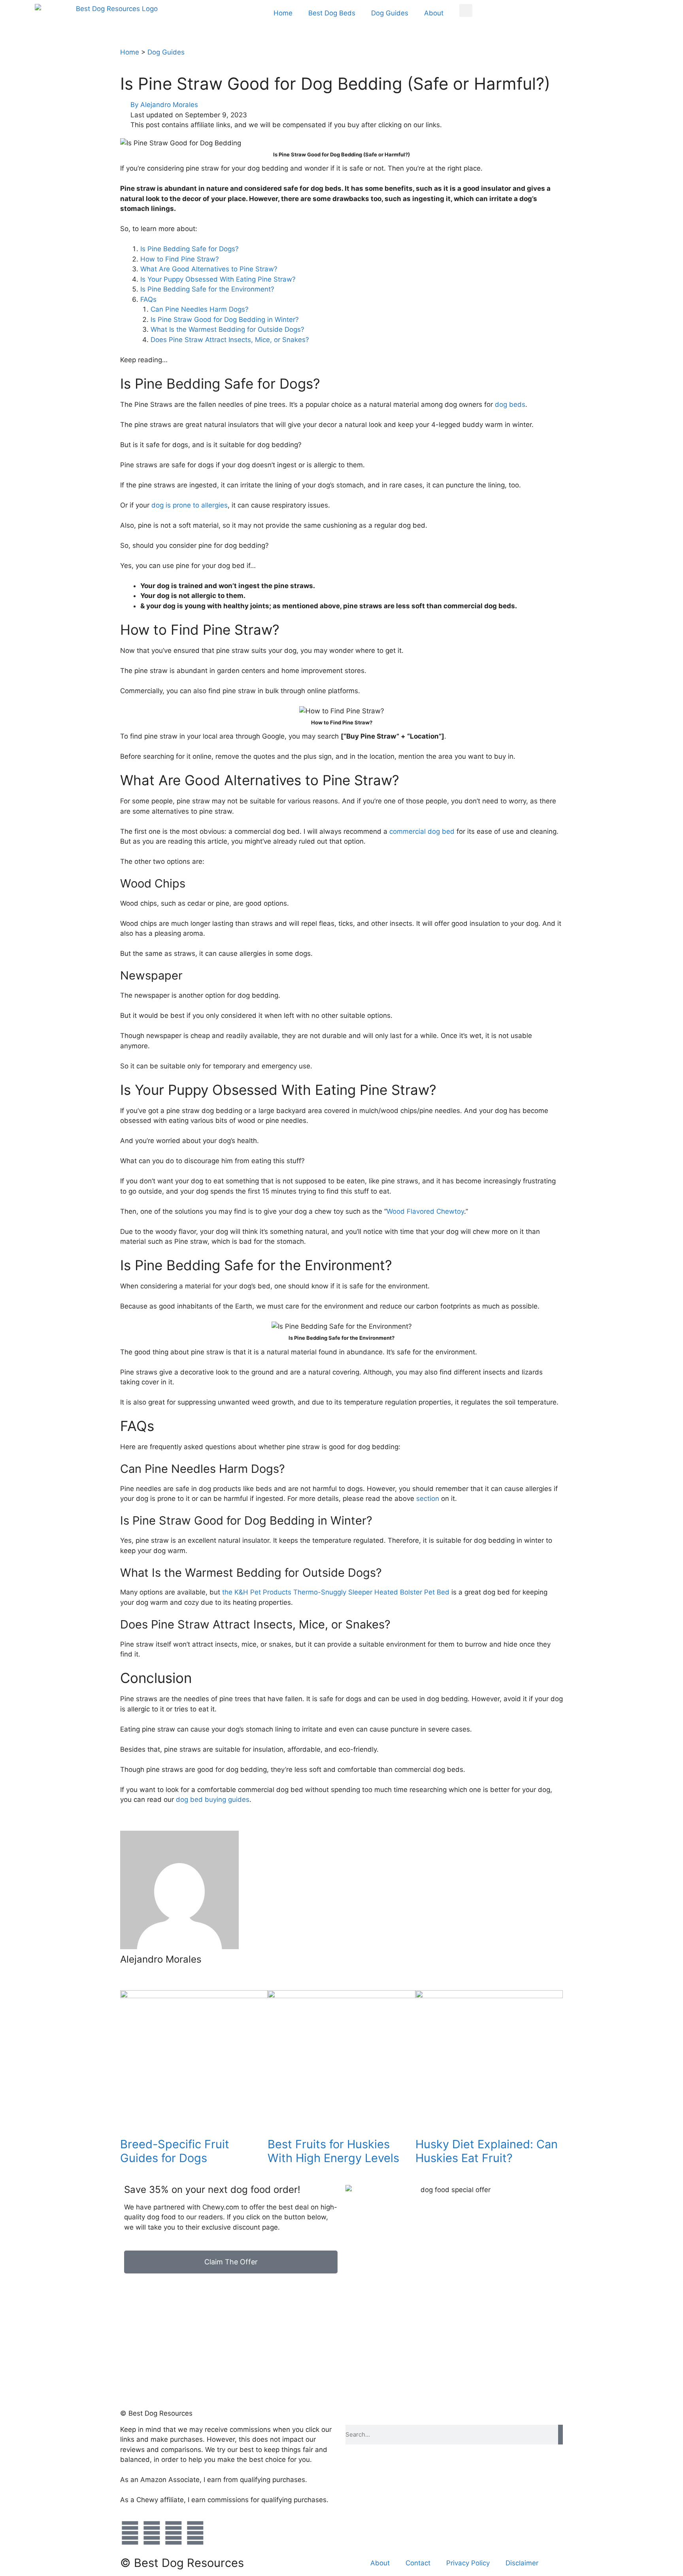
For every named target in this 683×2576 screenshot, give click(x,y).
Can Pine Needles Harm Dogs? (200, 309)
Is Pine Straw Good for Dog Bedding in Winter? (226, 320)
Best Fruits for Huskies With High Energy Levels (333, 2151)
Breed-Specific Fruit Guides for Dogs (175, 2151)
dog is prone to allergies (190, 505)
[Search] (560, 2435)
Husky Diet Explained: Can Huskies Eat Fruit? (487, 2151)
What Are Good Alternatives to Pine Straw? (209, 269)
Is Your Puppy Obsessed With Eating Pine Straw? (218, 279)
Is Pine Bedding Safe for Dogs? (190, 249)
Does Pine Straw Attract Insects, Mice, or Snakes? (230, 340)
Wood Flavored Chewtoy (425, 1211)
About (434, 13)
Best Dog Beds (332, 13)
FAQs (148, 299)
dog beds (510, 404)
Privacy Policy (468, 2563)
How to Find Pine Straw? (180, 259)
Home (283, 13)
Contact (418, 2563)
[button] (466, 10)
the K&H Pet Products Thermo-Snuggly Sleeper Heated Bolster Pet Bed (336, 1592)
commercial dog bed (422, 831)
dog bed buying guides (213, 1799)
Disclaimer (522, 2563)
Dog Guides (390, 13)
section (428, 1499)
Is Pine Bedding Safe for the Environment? (207, 289)
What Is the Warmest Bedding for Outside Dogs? (227, 329)
